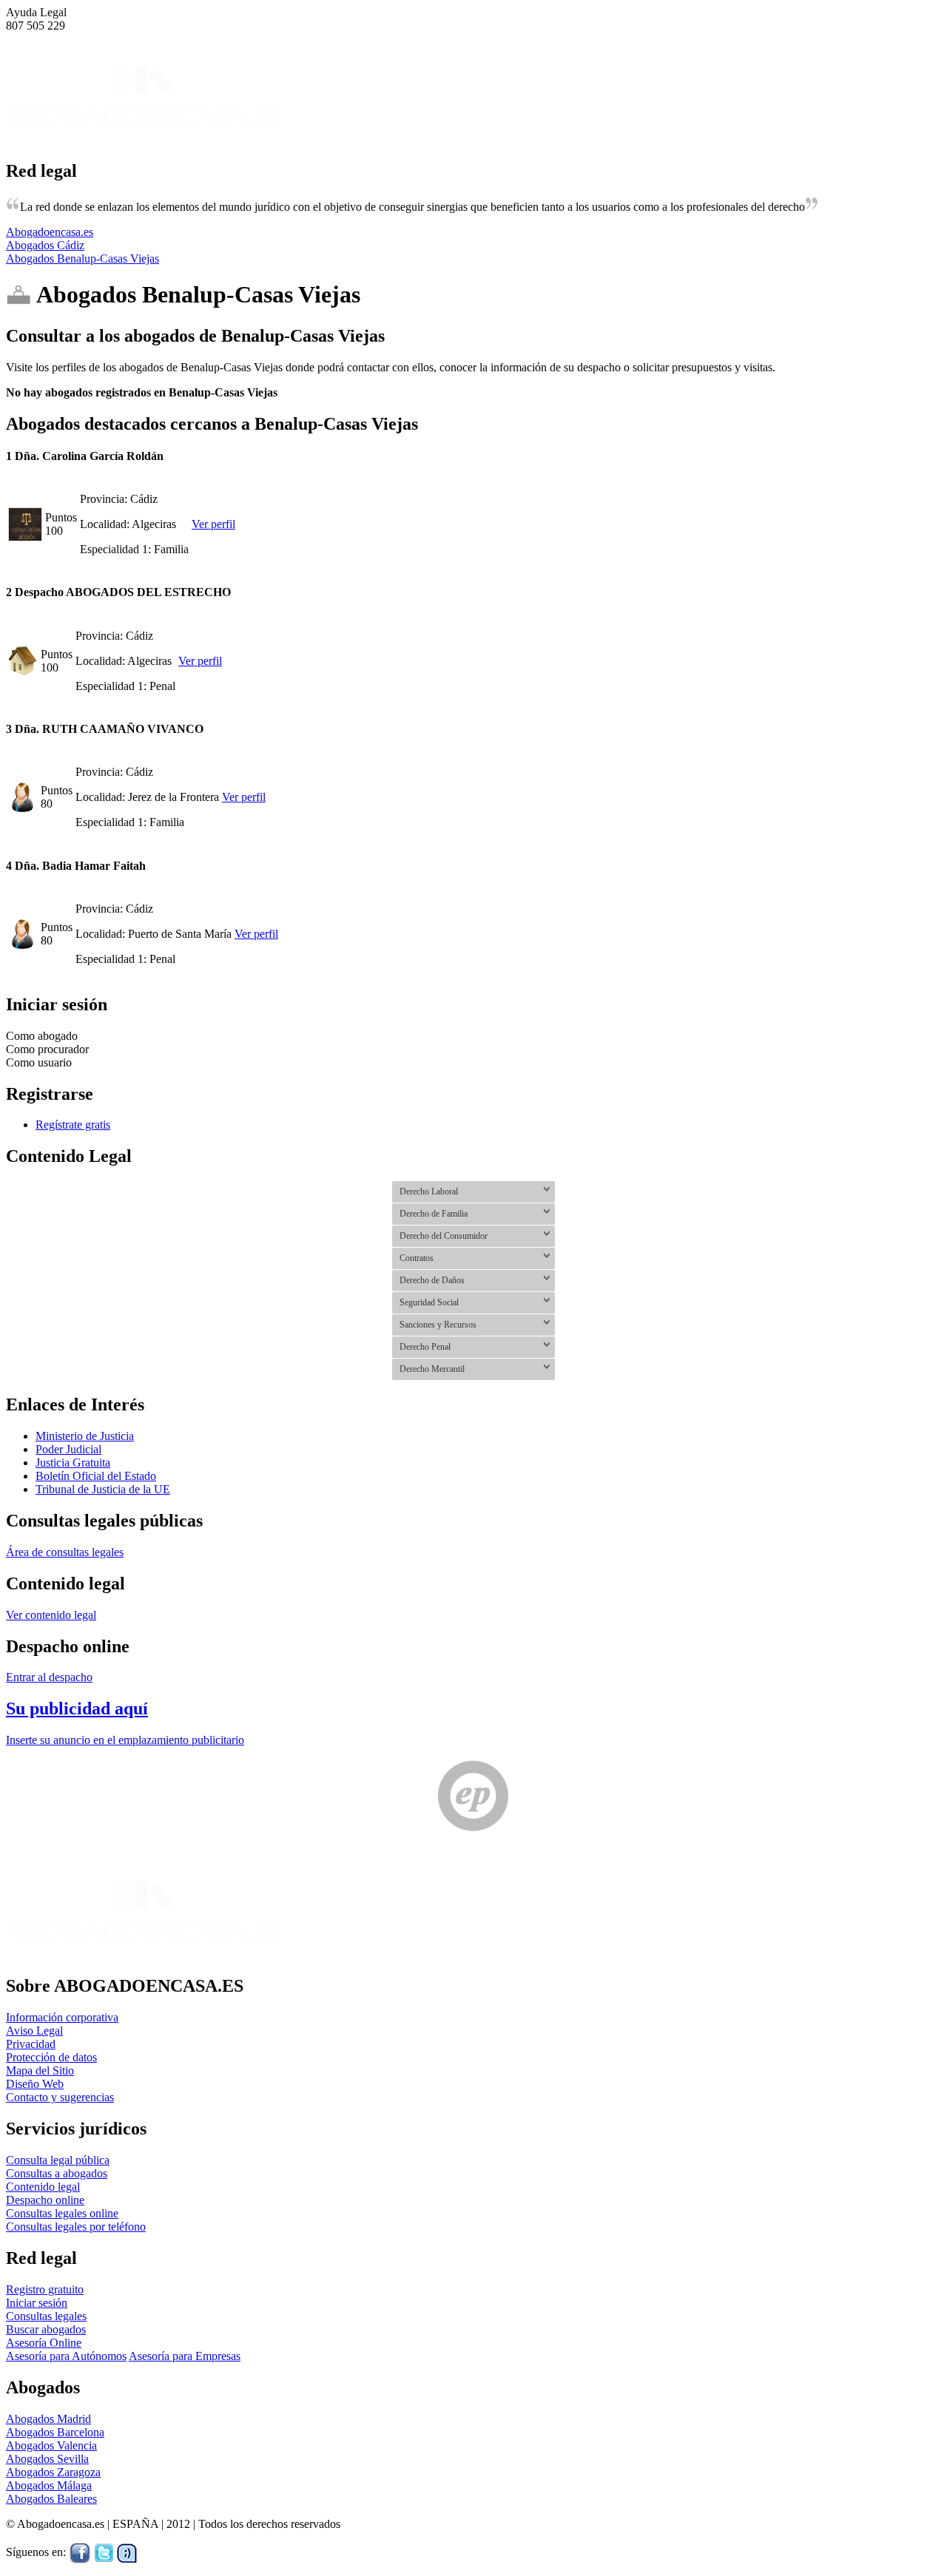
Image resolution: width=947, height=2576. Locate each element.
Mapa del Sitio (40, 2070)
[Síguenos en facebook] (80, 2552)
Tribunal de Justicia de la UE (103, 1489)
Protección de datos (51, 2057)
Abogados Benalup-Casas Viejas (82, 258)
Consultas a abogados (57, 2173)
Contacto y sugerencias (60, 2097)
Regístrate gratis (73, 1125)
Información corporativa (62, 2017)
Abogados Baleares (51, 2499)
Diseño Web (35, 2084)
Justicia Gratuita (73, 1463)
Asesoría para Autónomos (66, 2356)
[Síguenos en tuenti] (127, 2552)
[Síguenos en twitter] (104, 2552)
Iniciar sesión (37, 2303)
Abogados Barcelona (55, 2432)
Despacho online (45, 2200)
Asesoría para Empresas (185, 2356)
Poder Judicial (68, 1449)
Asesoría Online (44, 2343)
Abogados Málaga (49, 2485)
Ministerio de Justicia (85, 1436)
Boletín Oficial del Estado (96, 1476)
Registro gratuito (45, 2289)
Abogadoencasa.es (50, 232)
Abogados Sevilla (47, 2459)
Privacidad (31, 2044)
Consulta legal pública (58, 2160)
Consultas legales (46, 2316)
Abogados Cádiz (45, 245)
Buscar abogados (46, 2329)
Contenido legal (43, 2187)
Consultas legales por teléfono (76, 2227)
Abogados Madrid (48, 2419)
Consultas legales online (62, 2213)
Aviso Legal (34, 2031)
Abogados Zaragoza (53, 2472)
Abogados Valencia (51, 2445)
